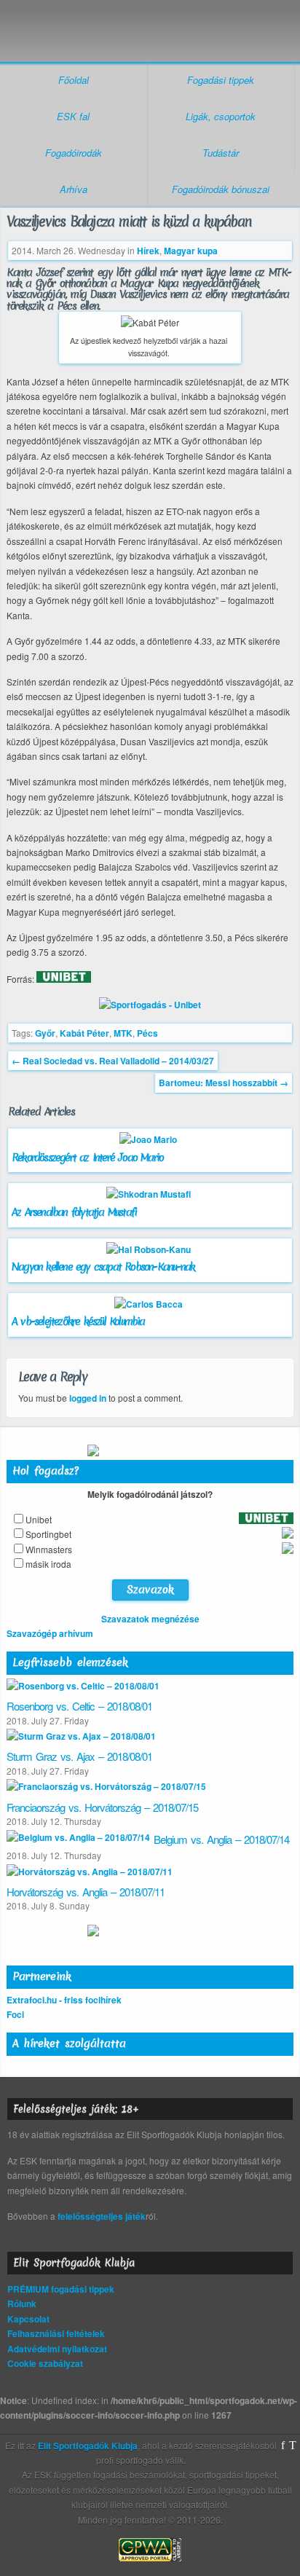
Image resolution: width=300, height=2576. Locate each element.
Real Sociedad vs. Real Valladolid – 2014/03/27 (113, 1061)
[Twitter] (293, 2446)
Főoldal (74, 80)
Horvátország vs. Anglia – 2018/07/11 (86, 1892)
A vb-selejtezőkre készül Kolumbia (78, 1322)
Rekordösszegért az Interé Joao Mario (87, 1158)
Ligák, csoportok (221, 116)
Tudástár (221, 153)
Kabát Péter (84, 1033)
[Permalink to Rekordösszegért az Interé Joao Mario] (150, 1139)
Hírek (148, 251)
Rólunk (22, 2304)
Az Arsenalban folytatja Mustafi (74, 1212)
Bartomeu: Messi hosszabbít (224, 1083)
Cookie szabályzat (45, 2363)
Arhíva (74, 189)
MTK (123, 1033)
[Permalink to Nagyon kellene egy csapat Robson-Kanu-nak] (150, 1249)
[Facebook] (283, 2446)
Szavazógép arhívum (50, 1633)
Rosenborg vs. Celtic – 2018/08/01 (79, 1706)
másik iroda (48, 1564)
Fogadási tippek (221, 80)
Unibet (39, 1519)
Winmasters (49, 1549)
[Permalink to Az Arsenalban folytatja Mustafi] (150, 1194)
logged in (88, 1398)
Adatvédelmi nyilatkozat (57, 2349)
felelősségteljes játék (102, 2216)
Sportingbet (48, 1534)
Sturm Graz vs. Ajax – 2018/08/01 (79, 1756)
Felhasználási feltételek (56, 2333)
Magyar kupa (191, 251)
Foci (15, 2014)
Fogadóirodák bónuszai (221, 189)
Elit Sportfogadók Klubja (150, 24)
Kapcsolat (28, 2319)
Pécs (147, 1033)
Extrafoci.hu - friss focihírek (64, 2000)
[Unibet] (64, 979)
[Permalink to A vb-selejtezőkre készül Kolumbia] (150, 1304)
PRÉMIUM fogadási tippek (61, 2289)
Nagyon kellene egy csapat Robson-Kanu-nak (103, 1267)
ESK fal (73, 116)
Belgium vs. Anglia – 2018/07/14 (221, 1839)
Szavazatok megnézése (150, 1619)
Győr (45, 1033)
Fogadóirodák (74, 153)
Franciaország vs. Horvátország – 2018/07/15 (102, 1807)
